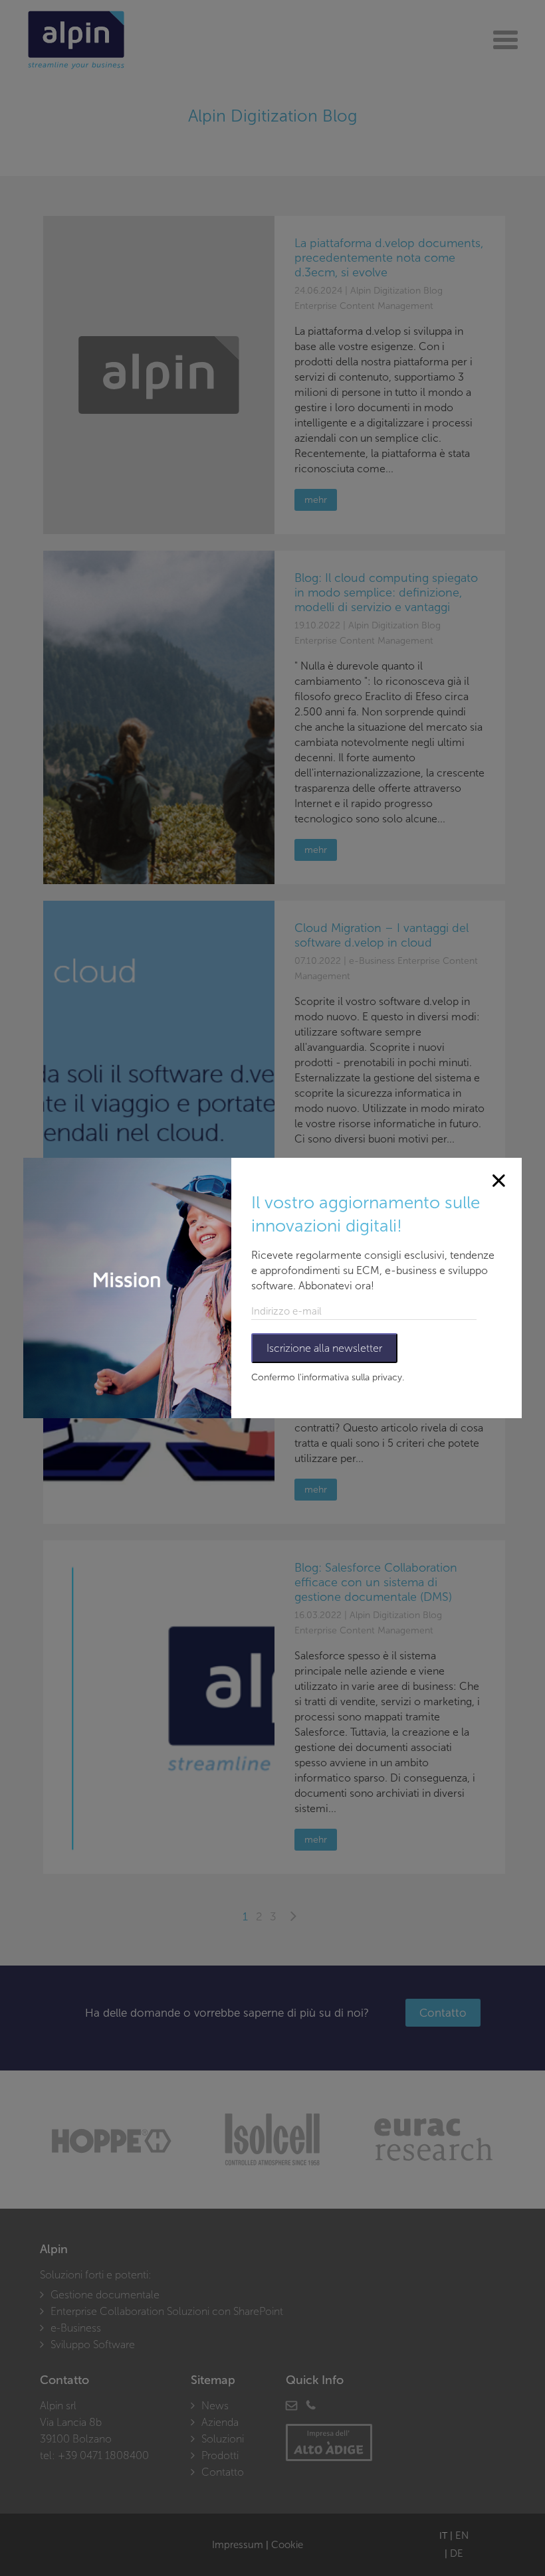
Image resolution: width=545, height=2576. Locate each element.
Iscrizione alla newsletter (324, 1348)
